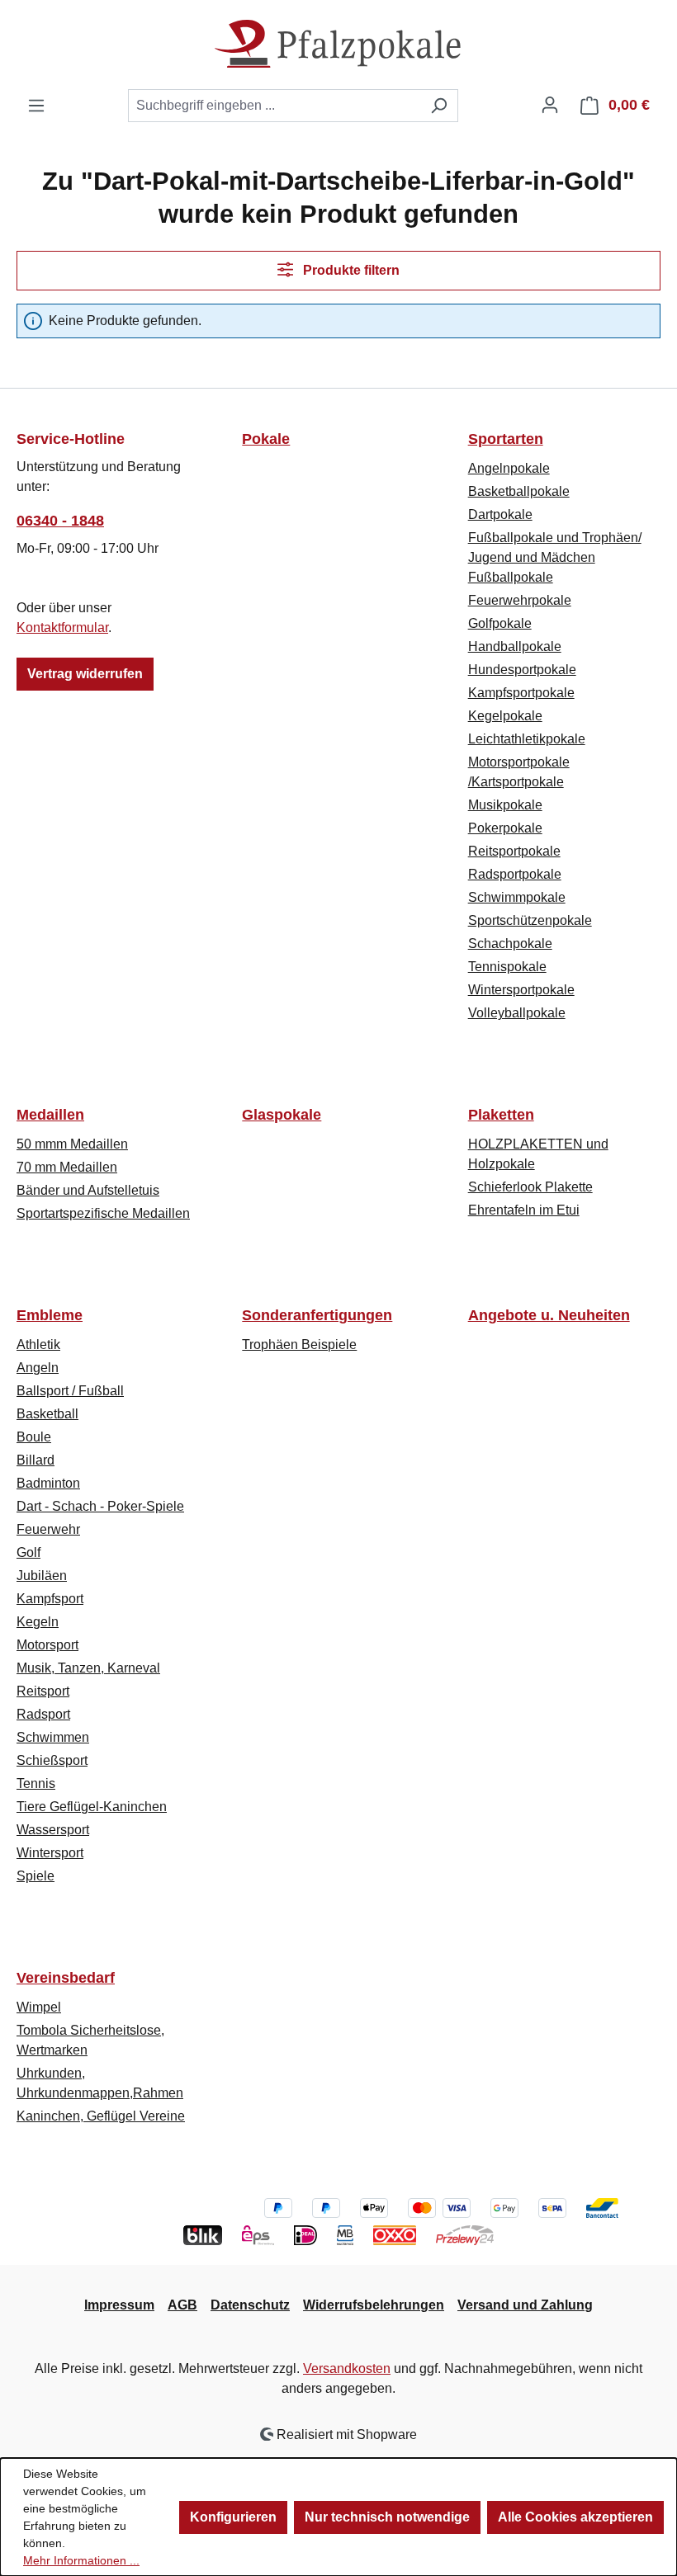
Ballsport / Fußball (70, 1391)
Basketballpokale (519, 491)
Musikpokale (505, 805)
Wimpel (39, 2007)
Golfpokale (500, 623)
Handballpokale (515, 646)
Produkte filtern (350, 270)
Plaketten (501, 1115)
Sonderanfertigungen (317, 1315)
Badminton (48, 1483)
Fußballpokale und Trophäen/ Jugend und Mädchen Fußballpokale (555, 557)
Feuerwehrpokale (520, 600)
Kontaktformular (62, 627)
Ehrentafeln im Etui (524, 1210)
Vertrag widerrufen (85, 674)
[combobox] (274, 106)
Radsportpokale (515, 874)
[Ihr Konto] (550, 105)
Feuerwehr (48, 1529)
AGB (182, 2305)
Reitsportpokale (514, 851)
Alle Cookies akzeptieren (575, 2517)
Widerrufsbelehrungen (374, 2305)
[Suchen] (439, 106)
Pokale (266, 439)
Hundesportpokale (522, 670)
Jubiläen (42, 1576)
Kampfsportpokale (521, 693)
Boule (34, 1437)
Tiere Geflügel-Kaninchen (92, 1807)
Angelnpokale (509, 468)
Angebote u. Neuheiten (549, 1315)
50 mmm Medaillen (72, 1144)
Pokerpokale (505, 828)
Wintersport (50, 1853)
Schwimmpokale (517, 897)
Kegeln (38, 1622)
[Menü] (36, 106)
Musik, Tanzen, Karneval (88, 1668)
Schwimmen (53, 1737)
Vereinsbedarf (66, 1978)
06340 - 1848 (60, 521)
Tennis (36, 1783)
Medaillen (50, 1115)
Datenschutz (250, 2305)
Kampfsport (50, 1599)
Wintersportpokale (521, 990)
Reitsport (43, 1691)
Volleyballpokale (517, 1013)
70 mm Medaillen (67, 1167)
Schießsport (52, 1760)
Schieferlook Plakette (530, 1187)
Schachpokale (510, 944)
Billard (36, 1460)
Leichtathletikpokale (527, 739)
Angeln (38, 1368)
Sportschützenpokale (530, 920)
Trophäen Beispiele (299, 1345)
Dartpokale (500, 514)
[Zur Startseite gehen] (338, 44)
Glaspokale (282, 1115)
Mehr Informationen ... (81, 2560)
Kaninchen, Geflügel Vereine (101, 2116)
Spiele (36, 1876)
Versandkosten (347, 2368)
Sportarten (506, 439)
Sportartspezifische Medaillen (103, 1213)
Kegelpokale (505, 716)
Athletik (38, 1345)
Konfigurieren (233, 2517)
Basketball (47, 1414)
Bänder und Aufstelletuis (88, 1190)
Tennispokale (507, 967)
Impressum (119, 2305)
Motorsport (47, 1645)
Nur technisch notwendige (387, 2517)
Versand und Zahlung (525, 2305)
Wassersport (53, 1830)
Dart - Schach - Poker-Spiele (100, 1506)
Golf (28, 1552)
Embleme (50, 1315)
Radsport (43, 1714)
